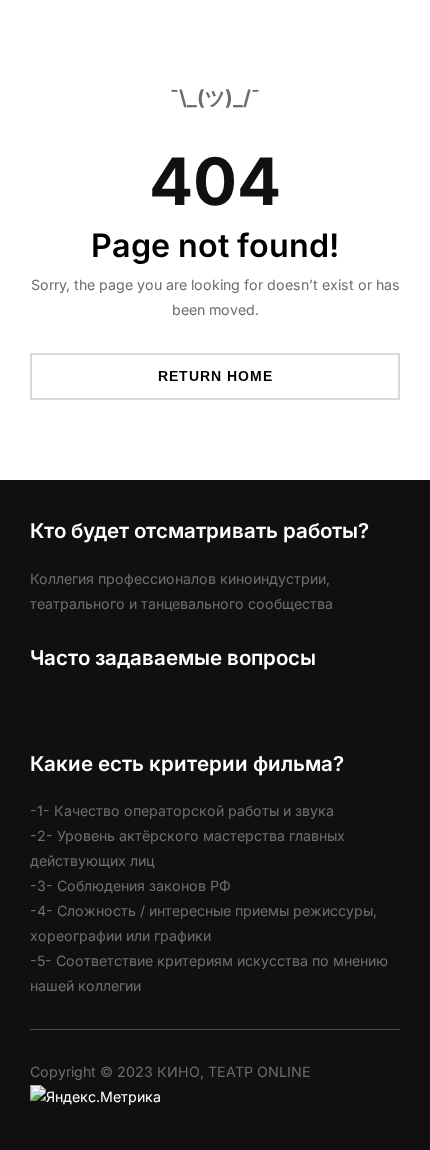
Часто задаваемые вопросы (173, 657)
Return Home (215, 376)
